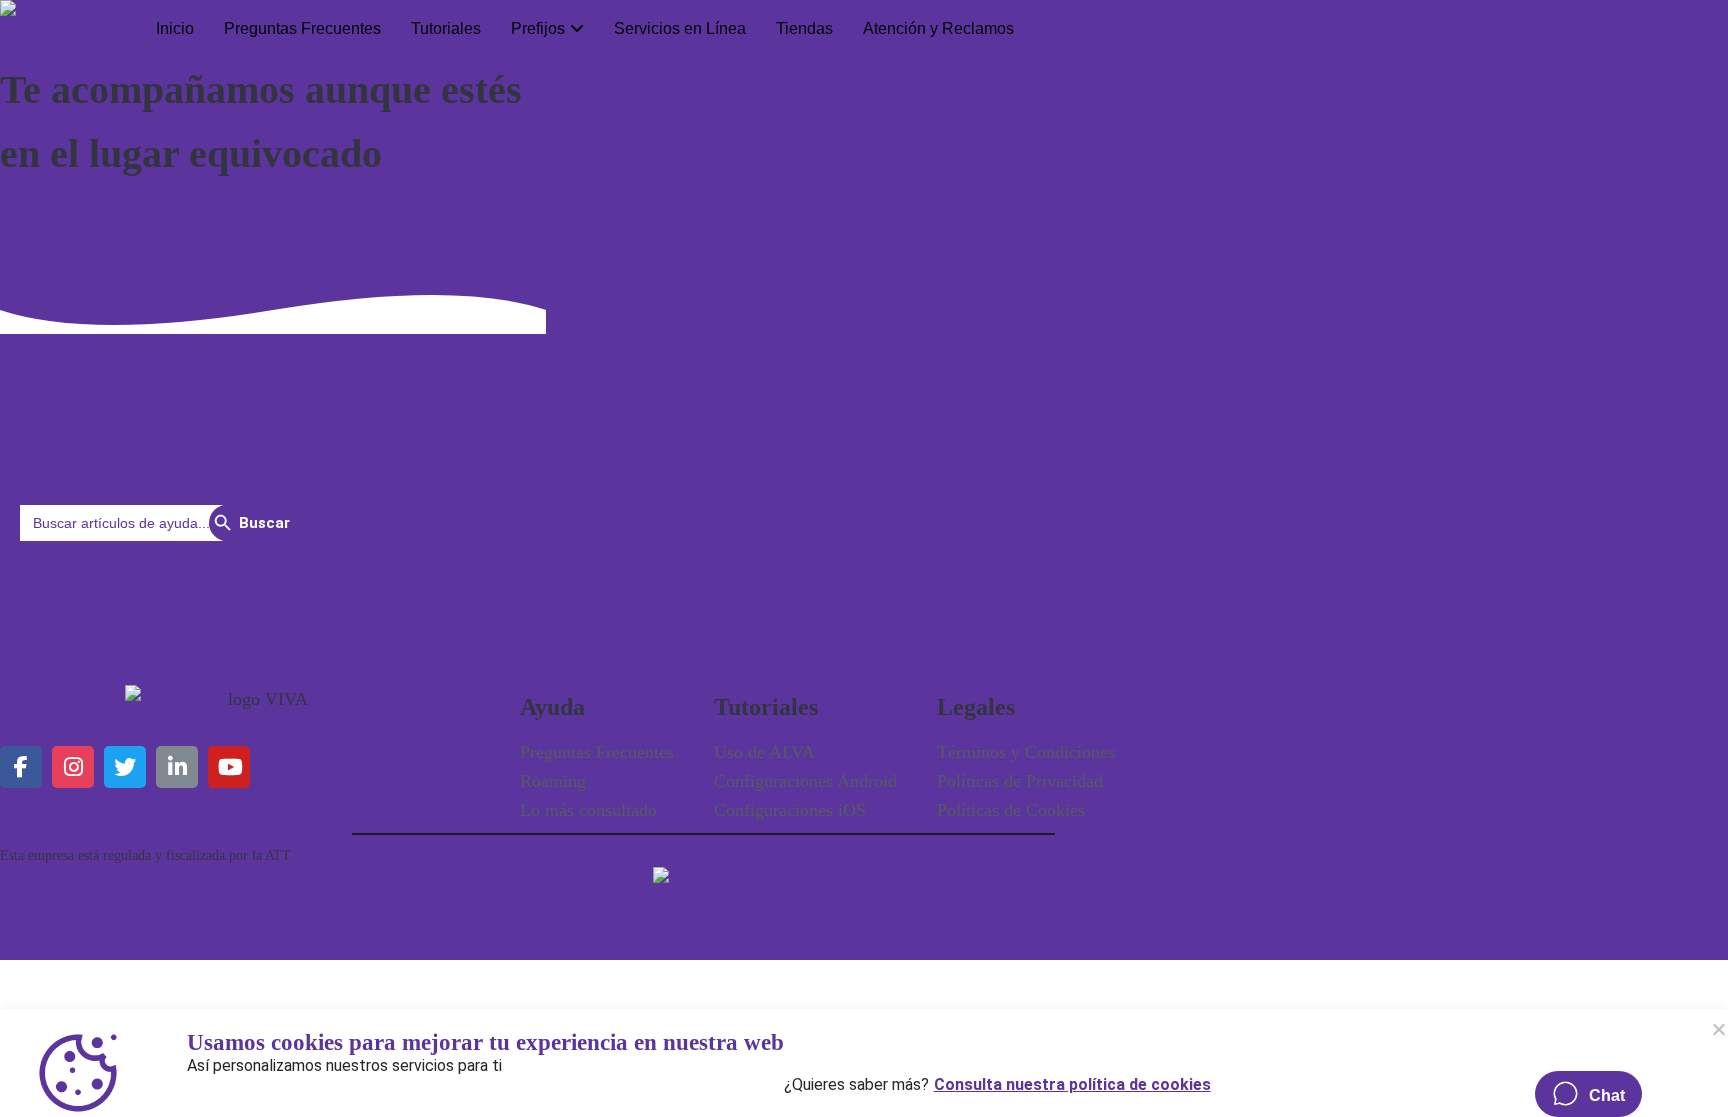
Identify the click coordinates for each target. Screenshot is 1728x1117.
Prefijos (538, 28)
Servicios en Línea (680, 28)
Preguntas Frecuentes (302, 28)
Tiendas (804, 28)
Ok (1718, 1029)
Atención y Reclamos (938, 28)
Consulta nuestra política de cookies (1072, 1080)
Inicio (175, 28)
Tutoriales (446, 28)
